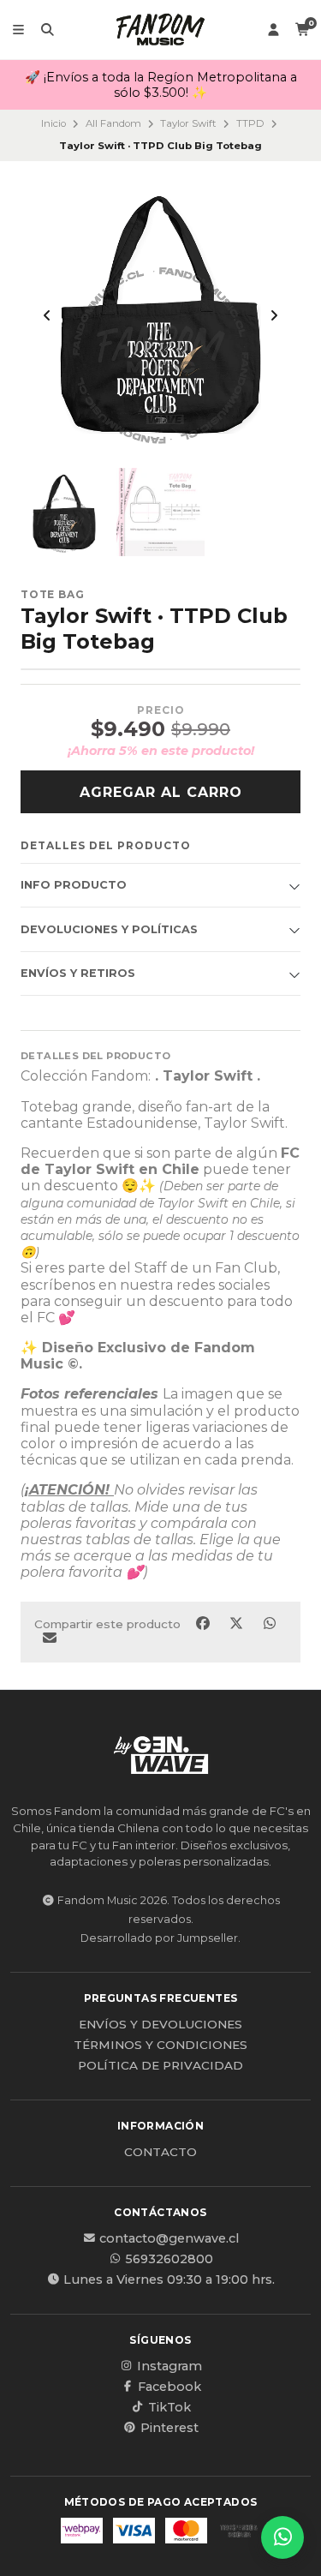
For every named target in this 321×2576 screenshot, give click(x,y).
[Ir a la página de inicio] (160, 30)
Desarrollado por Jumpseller (159, 1938)
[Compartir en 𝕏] (238, 1624)
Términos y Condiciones (160, 2046)
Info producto (74, 885)
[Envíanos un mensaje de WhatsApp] (282, 2537)
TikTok (169, 2407)
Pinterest (169, 2428)
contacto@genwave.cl (169, 2238)
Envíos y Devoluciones (160, 2025)
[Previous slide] (47, 315)
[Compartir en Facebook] (204, 1624)
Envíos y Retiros (78, 973)
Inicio (53, 123)
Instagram (169, 2366)
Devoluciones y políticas (109, 929)
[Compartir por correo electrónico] (49, 1638)
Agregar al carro (161, 792)
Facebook (169, 2387)
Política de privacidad (160, 2066)
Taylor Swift (188, 123)
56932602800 (169, 2259)
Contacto (160, 2153)
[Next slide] (274, 315)
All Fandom (113, 123)
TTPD (250, 123)
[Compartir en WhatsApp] (269, 1624)
